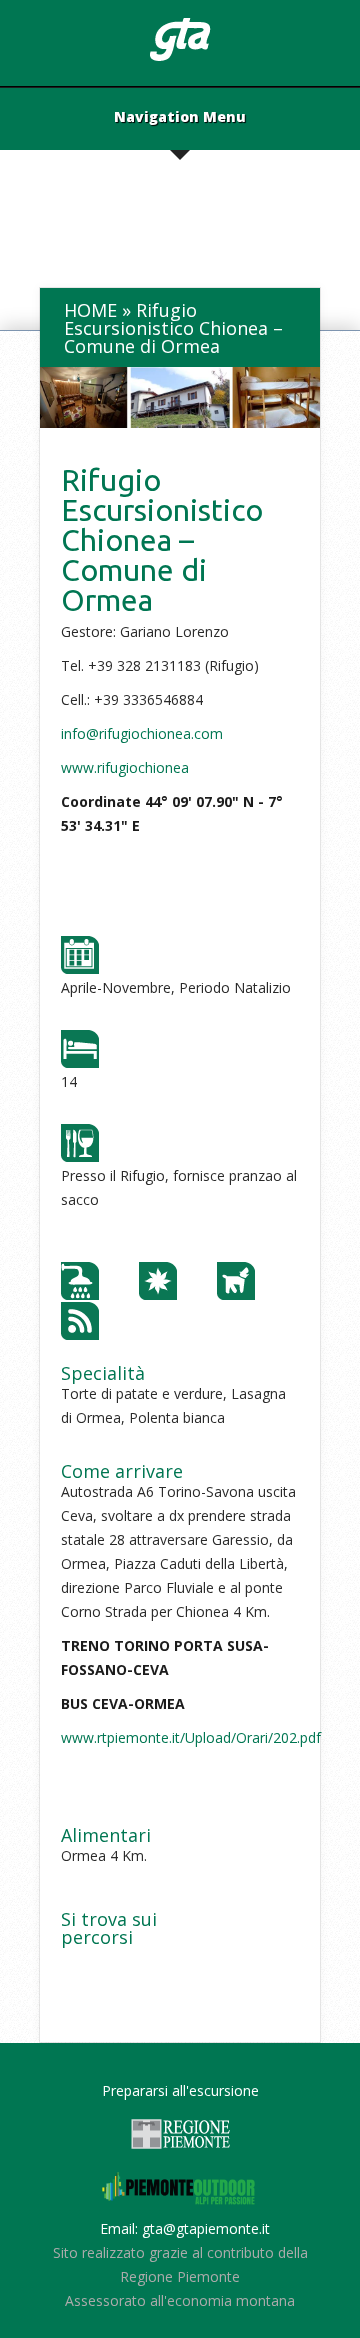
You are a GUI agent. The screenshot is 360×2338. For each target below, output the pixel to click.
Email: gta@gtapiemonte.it (185, 2228)
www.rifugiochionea (125, 767)
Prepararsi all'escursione (180, 2090)
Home (90, 310)
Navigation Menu (180, 118)
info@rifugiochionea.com (142, 733)
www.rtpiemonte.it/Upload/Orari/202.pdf (191, 1737)
